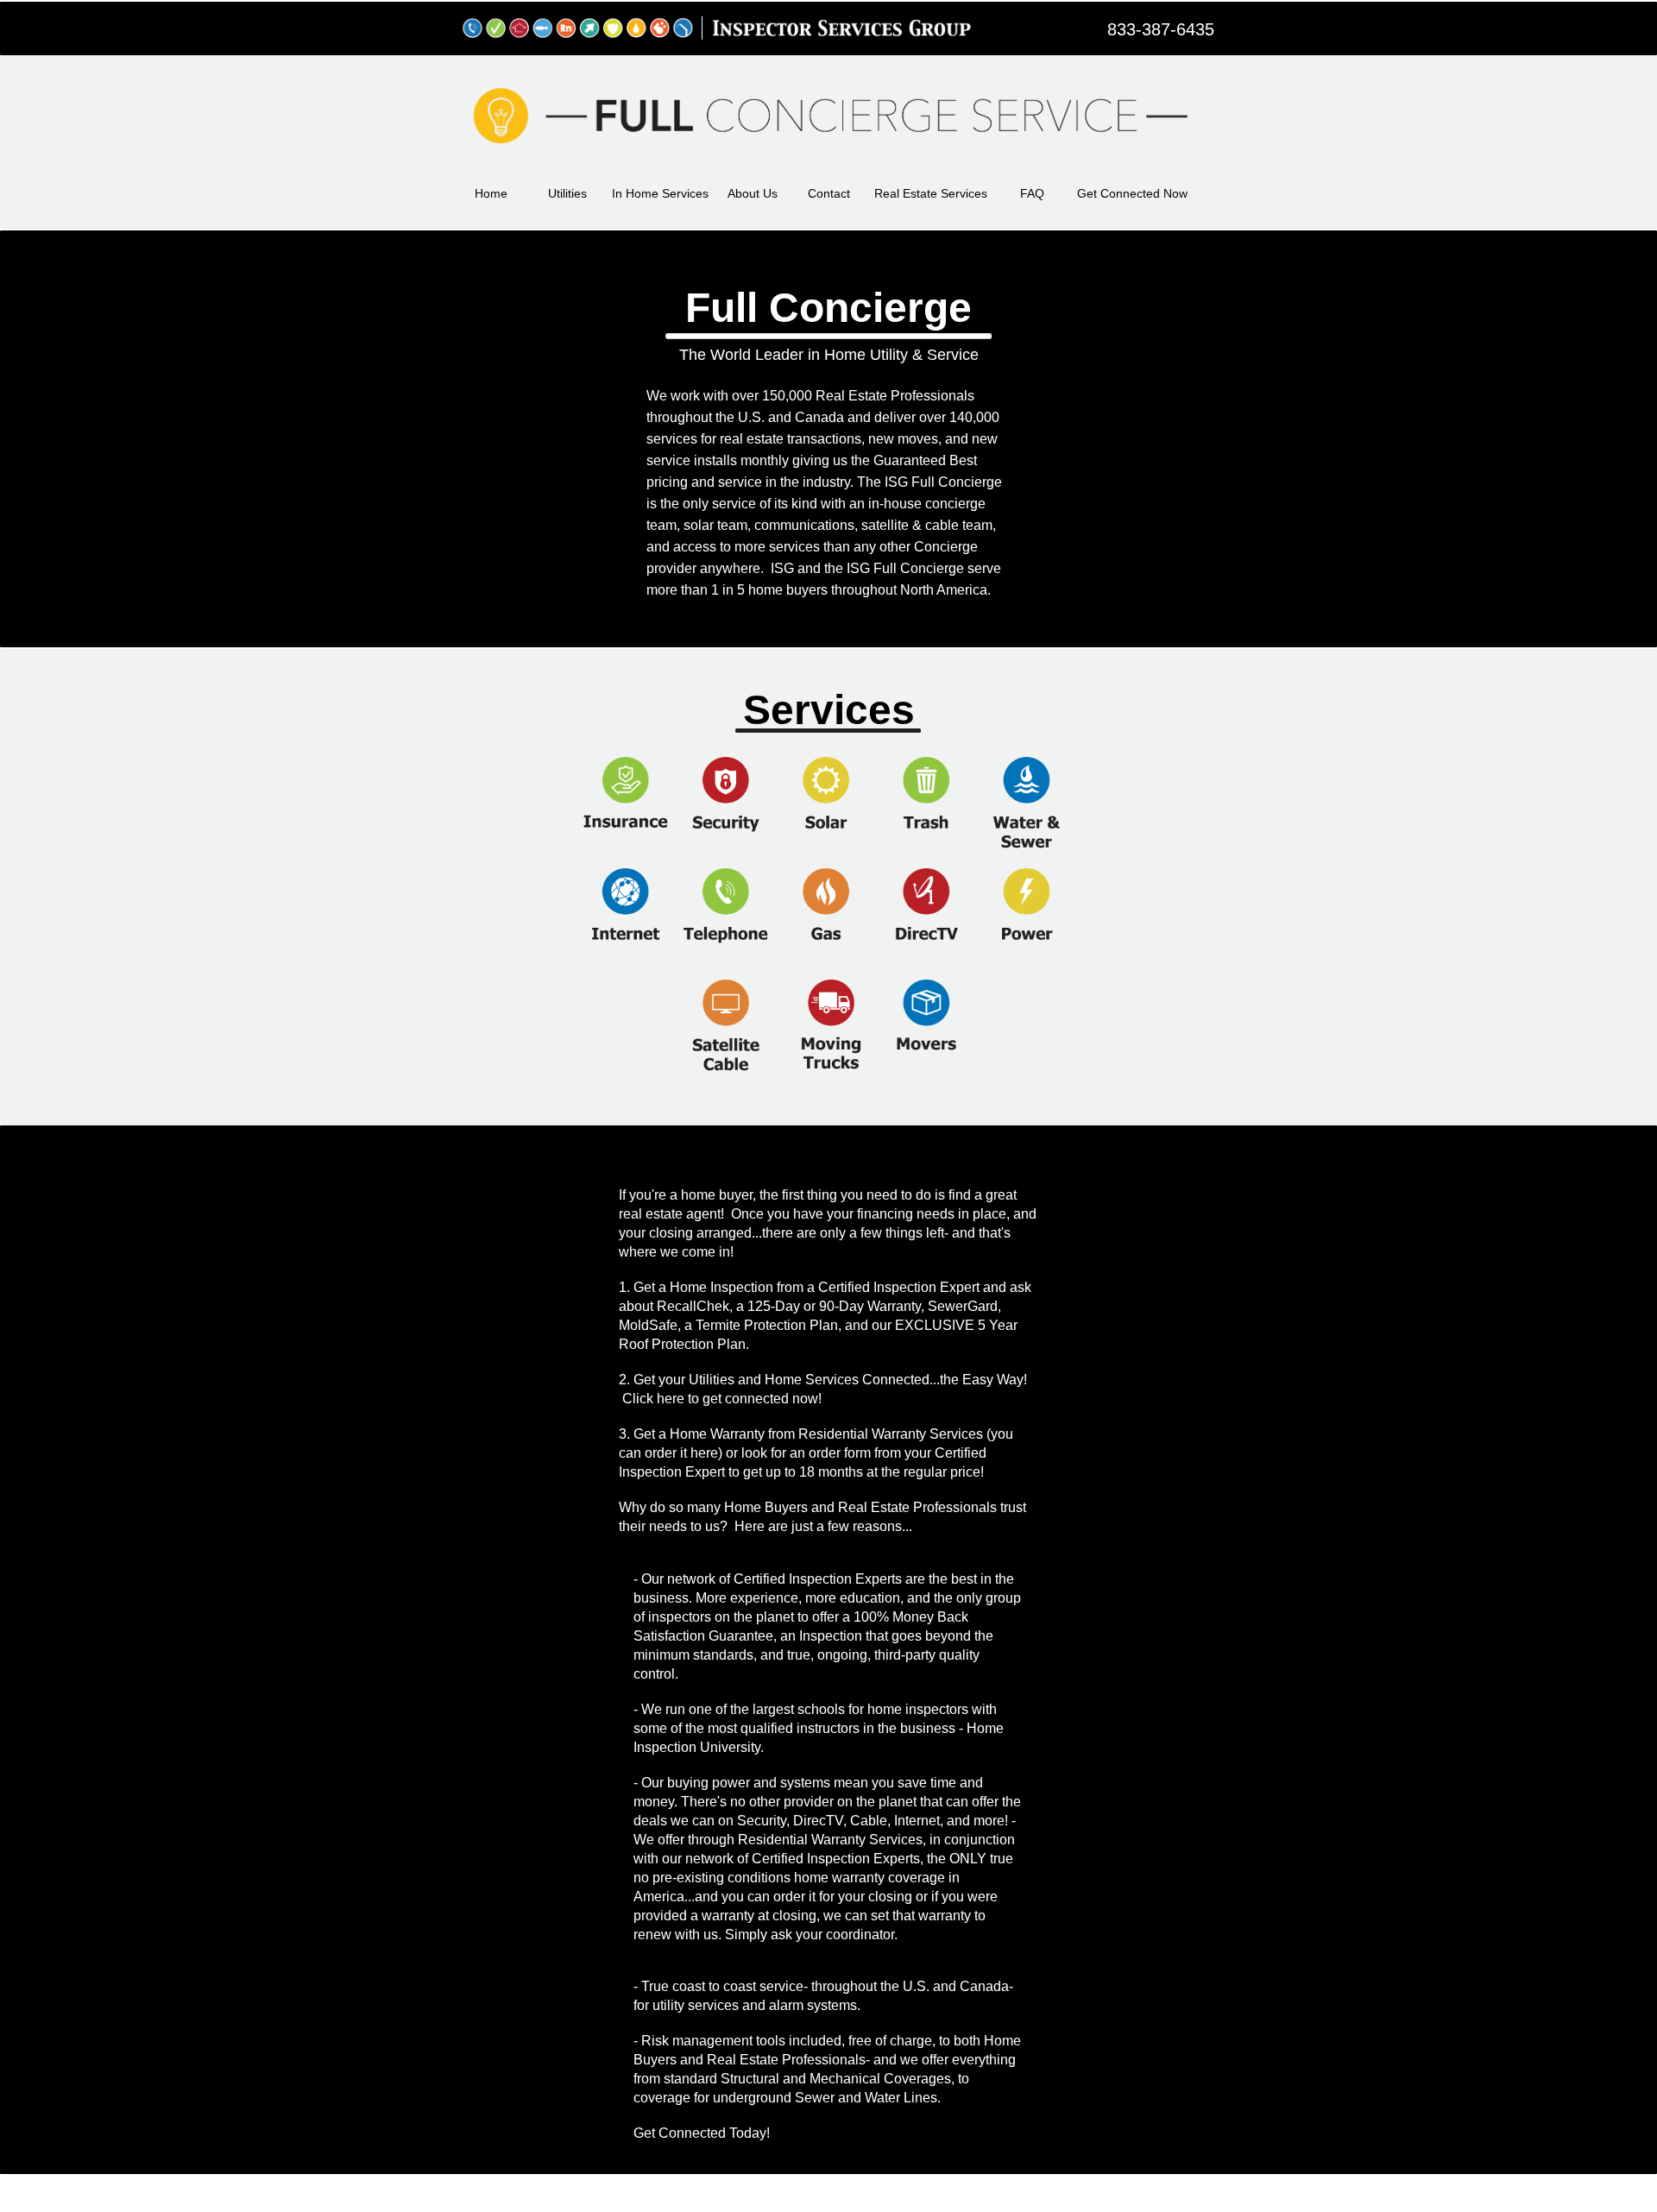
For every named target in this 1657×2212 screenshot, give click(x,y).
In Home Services (660, 193)
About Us (753, 193)
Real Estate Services (931, 193)
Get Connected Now (1132, 193)
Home (491, 193)
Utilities (567, 193)
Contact (829, 193)
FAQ (1032, 193)
